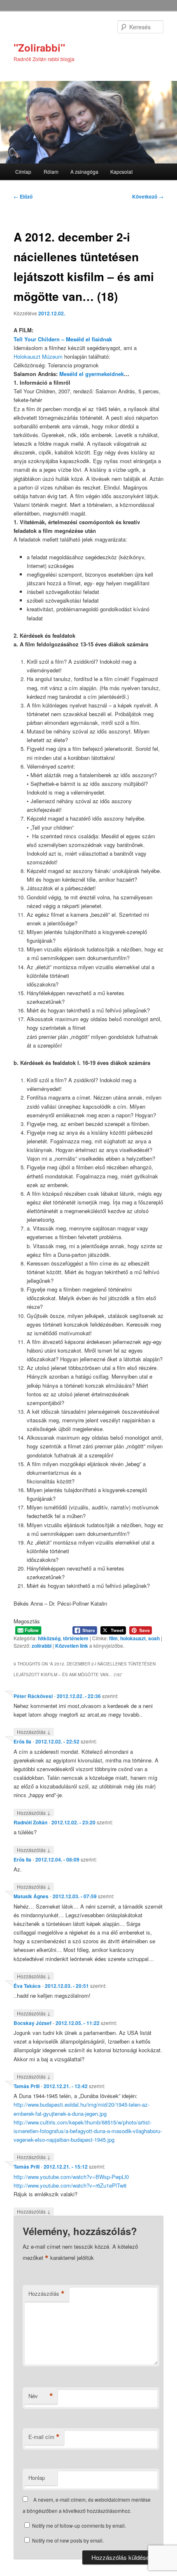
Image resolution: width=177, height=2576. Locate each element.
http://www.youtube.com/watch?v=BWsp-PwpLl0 (71, 2177)
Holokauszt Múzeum (38, 356)
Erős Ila (22, 1741)
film (113, 1638)
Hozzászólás (34, 1732)
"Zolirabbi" (39, 47)
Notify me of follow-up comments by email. (79, 2525)
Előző (23, 196)
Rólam (51, 171)
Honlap (37, 2478)
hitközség (49, 1638)
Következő (148, 196)
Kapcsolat (121, 171)
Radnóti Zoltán (30, 1822)
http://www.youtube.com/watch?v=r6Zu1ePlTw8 (70, 2185)
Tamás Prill (27, 2086)
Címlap (23, 171)
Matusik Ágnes (31, 1896)
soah (154, 1638)
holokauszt (133, 1638)
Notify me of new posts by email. (68, 2540)
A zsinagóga (84, 171)
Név (41, 2396)
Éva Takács (27, 1986)
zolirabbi (42, 1646)
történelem (76, 1638)
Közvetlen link (72, 1646)
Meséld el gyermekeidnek (92, 374)
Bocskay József (33, 2023)
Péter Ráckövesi (33, 1696)
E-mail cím (44, 2437)
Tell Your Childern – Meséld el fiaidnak (63, 339)
